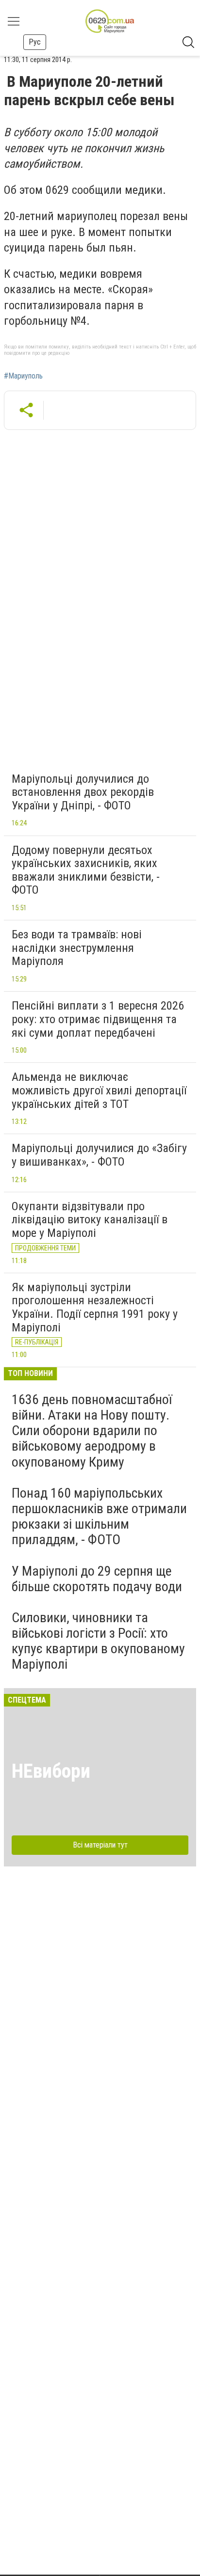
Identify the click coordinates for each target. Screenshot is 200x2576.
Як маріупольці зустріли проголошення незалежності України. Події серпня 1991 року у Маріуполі (95, 1307)
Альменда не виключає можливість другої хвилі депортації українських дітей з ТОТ (99, 1090)
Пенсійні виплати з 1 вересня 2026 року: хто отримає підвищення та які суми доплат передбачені (98, 1019)
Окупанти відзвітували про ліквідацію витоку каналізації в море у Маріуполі (90, 1220)
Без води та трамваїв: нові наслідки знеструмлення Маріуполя (77, 948)
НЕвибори (51, 1771)
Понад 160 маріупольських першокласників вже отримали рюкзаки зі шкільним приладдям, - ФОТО (99, 1517)
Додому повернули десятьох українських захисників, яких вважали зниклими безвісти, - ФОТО (86, 870)
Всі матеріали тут (100, 1845)
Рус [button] (35, 42)
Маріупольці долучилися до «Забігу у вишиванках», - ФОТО (99, 1155)
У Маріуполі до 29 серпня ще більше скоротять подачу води (97, 1579)
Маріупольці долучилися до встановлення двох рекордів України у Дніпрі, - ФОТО (83, 792)
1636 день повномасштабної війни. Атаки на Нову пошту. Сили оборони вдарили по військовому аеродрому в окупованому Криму (92, 1431)
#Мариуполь (23, 376)
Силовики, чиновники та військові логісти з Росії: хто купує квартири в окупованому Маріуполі (98, 1641)
